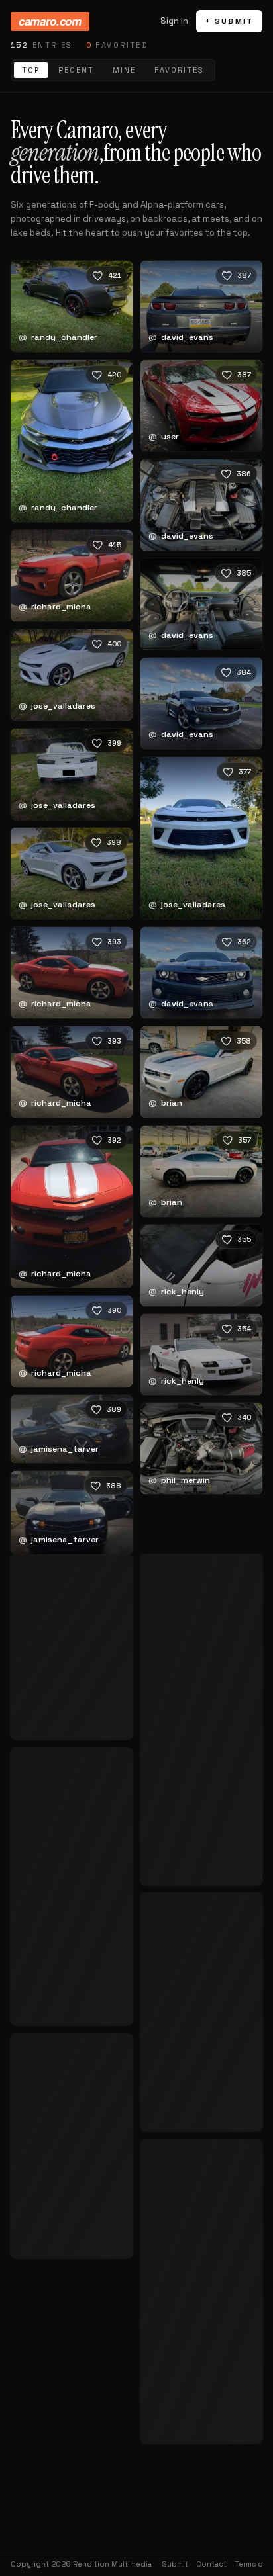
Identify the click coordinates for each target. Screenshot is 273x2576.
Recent (76, 70)
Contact (211, 2564)
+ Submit (229, 21)
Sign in (174, 21)
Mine (124, 70)
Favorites (179, 70)
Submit (175, 2564)
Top (31, 70)
